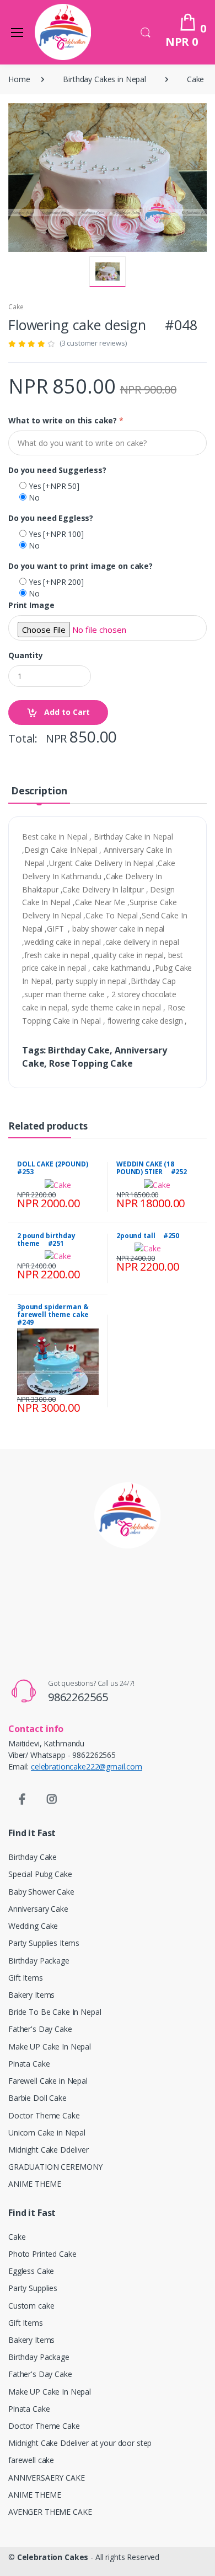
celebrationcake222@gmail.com (87, 1766)
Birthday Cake (33, 1857)
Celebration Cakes (53, 2557)
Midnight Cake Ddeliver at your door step (80, 2443)
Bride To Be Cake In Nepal (55, 2012)
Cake (195, 79)
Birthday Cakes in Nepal (104, 79)
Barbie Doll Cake (37, 2098)
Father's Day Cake (40, 2029)
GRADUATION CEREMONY (55, 2167)
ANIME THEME (34, 2184)
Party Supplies (33, 2288)
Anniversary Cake (38, 1909)
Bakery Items (31, 1995)
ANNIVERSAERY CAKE (47, 2478)
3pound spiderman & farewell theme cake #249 (56, 1314)
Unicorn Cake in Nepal (47, 2133)
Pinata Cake (29, 2064)
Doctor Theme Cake (44, 2115)
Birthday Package (39, 1961)
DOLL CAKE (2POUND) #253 (56, 1168)
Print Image (31, 605)
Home (19, 79)
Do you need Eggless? (51, 518)
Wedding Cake (33, 1926)
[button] (146, 31)
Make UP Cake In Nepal (50, 2047)
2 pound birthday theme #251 (46, 1239)
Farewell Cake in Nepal (48, 2081)
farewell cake (31, 2460)
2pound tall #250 (148, 1236)
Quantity (26, 655)
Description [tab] (39, 790)
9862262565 (78, 1697)
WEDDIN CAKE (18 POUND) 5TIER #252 (152, 1168)
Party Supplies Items (44, 1943)
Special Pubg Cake (40, 1874)
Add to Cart (66, 712)
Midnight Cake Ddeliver (49, 2150)
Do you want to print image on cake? (80, 566)
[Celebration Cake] (63, 32)
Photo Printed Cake (42, 2254)
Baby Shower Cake (41, 1892)
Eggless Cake (31, 2271)
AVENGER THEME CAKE (50, 2512)
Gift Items (26, 1978)
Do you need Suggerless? (57, 470)
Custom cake (31, 2306)
